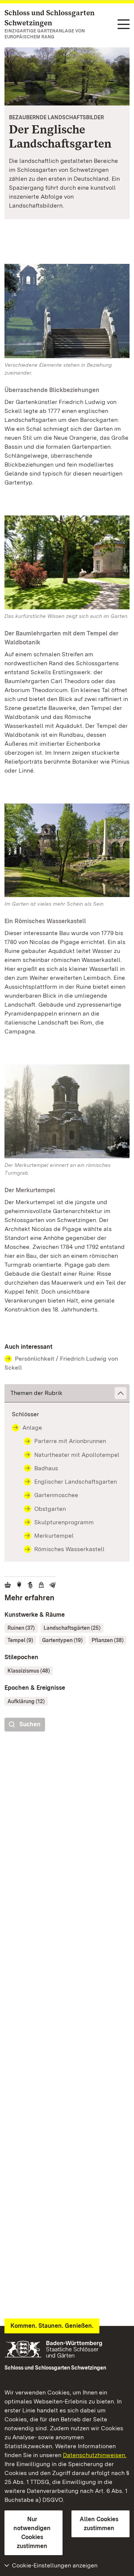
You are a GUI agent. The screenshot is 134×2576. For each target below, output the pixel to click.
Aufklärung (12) (26, 1701)
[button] (67, 1393)
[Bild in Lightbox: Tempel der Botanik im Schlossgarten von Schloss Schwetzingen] (67, 562)
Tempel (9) (20, 1640)
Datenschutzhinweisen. (95, 2455)
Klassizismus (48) (29, 1671)
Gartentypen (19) (62, 1640)
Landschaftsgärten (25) (72, 1628)
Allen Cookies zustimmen (99, 2524)
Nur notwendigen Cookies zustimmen (32, 2533)
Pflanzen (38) (108, 1640)
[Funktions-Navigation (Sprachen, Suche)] (124, 25)
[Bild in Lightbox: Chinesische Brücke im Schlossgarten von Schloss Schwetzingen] (67, 311)
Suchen (30, 1724)
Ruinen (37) (21, 1628)
